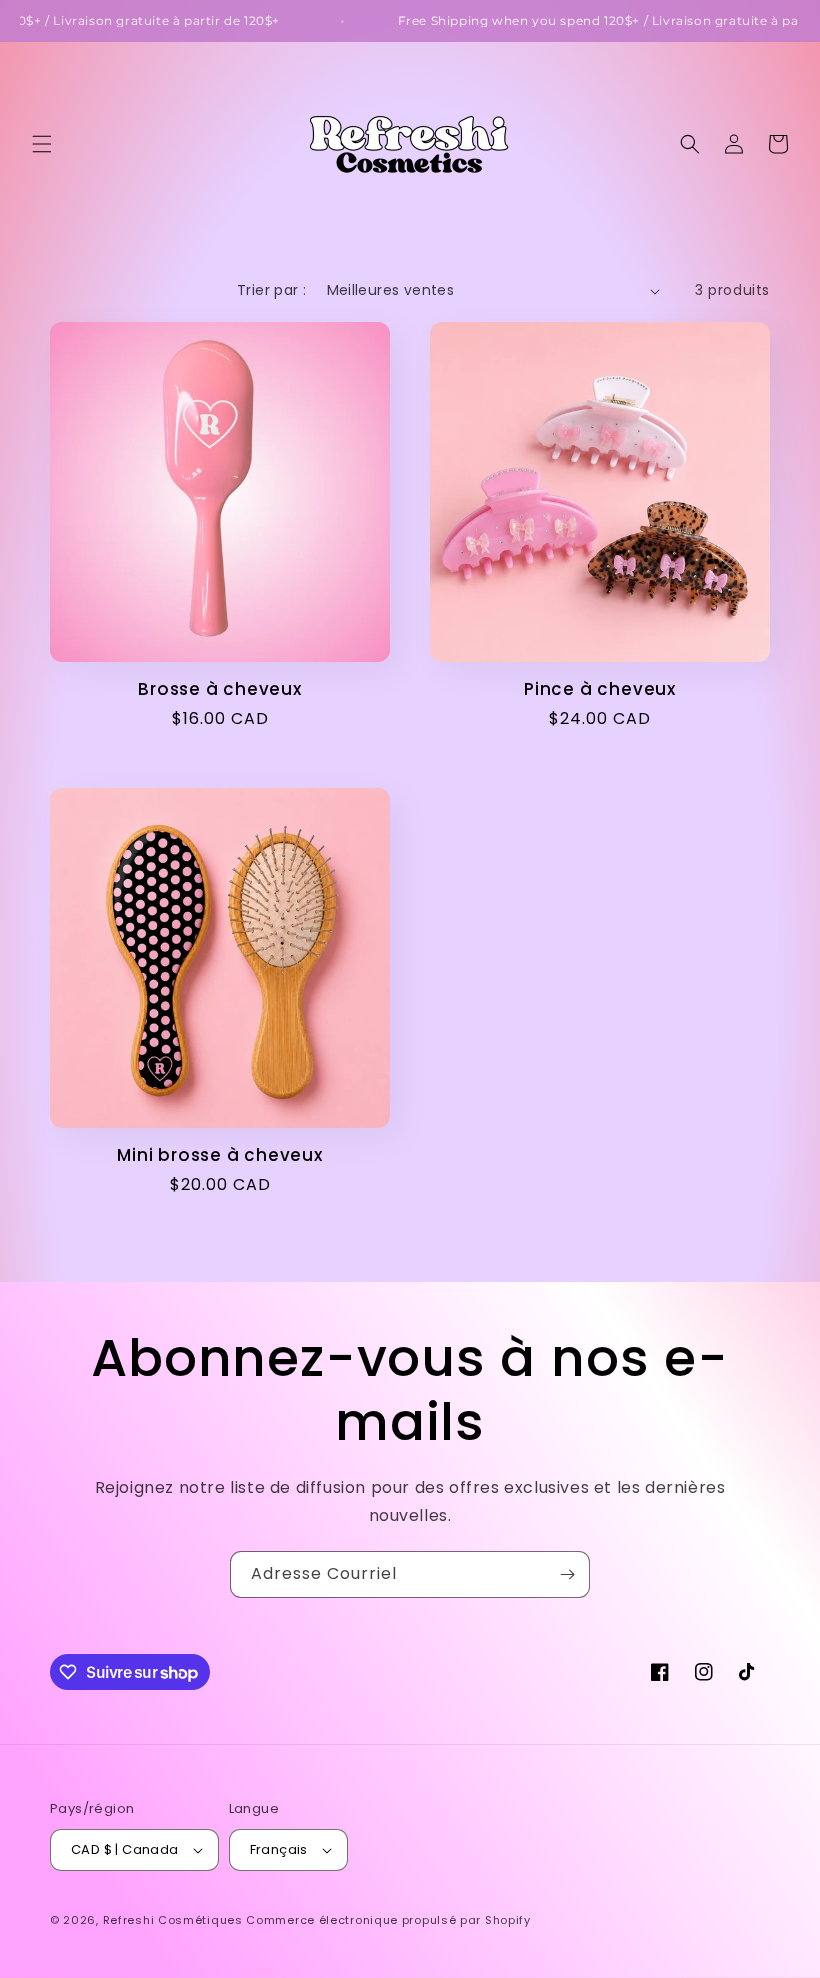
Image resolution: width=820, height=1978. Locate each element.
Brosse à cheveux (219, 689)
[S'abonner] (567, 1574)
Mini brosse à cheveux (219, 1155)
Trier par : (271, 290)
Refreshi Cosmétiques (175, 1920)
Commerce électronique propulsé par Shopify (388, 1920)
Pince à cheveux (600, 689)
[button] (42, 144)
